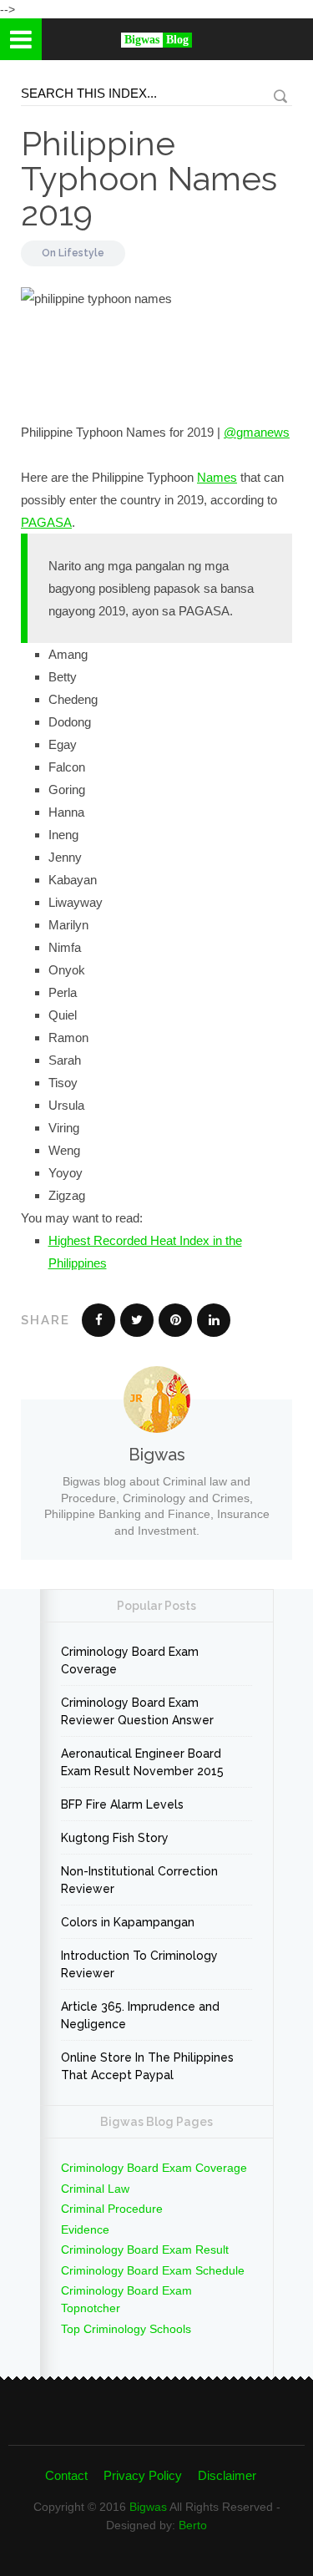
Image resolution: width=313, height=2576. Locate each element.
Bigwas (148, 2507)
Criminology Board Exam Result (145, 2250)
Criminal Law (95, 2189)
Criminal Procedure (112, 2209)
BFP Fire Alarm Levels (122, 1804)
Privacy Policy (143, 2475)
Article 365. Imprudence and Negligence (140, 2015)
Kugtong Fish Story (115, 1838)
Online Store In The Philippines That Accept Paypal (147, 2066)
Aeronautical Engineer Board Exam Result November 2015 (142, 1762)
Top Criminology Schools (126, 2329)
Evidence (85, 2229)
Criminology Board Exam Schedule (153, 2270)
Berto (193, 2525)
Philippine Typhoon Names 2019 (149, 178)
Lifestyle (81, 253)
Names (217, 477)
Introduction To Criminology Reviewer (139, 1964)
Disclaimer (227, 2475)
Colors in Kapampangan (128, 1922)
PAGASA (46, 522)
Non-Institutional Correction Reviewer (139, 1880)
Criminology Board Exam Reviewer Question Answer (137, 1711)
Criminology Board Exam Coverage (130, 1660)
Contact (66, 2475)
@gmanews (257, 432)
